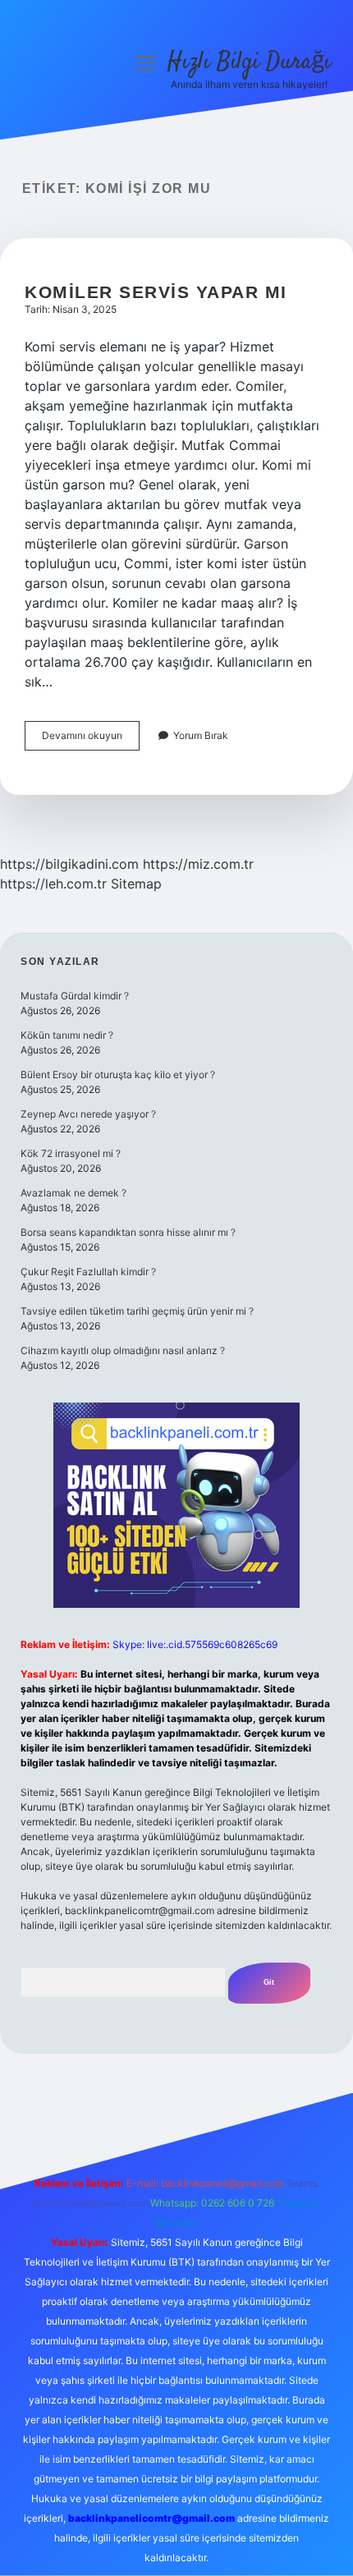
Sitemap (136, 884)
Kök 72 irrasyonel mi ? (71, 1153)
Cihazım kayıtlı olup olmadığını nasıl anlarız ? (123, 1350)
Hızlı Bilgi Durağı (249, 62)
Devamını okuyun (91, 739)
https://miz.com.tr (198, 864)
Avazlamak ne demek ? (73, 1193)
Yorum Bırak (201, 735)
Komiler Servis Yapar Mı (156, 292)
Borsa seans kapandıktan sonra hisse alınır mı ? (128, 1232)
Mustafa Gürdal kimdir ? (75, 996)
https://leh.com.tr (53, 884)
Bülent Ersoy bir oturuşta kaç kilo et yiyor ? (118, 1074)
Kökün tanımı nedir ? (67, 1035)
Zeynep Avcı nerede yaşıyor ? (88, 1114)
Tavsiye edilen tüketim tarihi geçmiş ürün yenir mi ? (137, 1311)
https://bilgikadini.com (69, 864)
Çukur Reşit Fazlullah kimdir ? (88, 1272)
